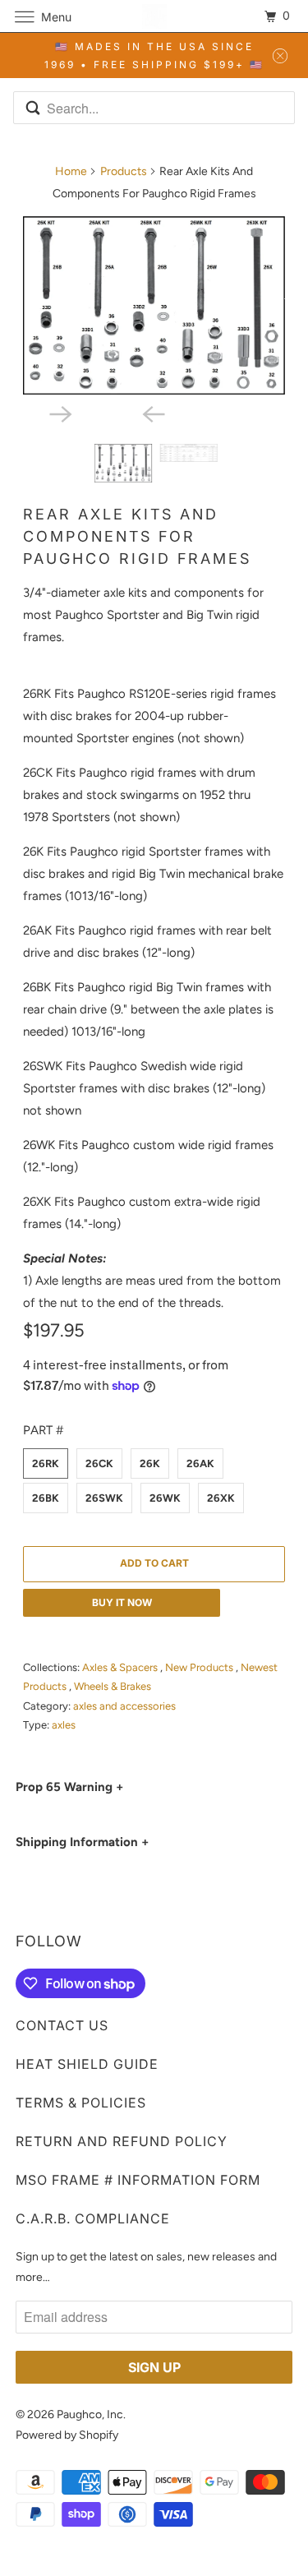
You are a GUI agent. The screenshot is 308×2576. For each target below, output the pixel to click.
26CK (99, 1463)
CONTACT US (62, 2025)
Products (124, 171)
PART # (43, 1430)
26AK (200, 1463)
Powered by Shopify (67, 2435)
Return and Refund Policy (122, 2141)
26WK (165, 1498)
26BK (46, 1498)
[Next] (108, 413)
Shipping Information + (82, 1842)
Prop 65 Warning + (69, 1787)
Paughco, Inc (90, 2414)
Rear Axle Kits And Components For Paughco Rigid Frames (137, 536)
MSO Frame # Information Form (138, 2180)
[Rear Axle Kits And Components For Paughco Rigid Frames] (154, 305)
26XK (221, 1498)
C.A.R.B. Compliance (93, 2218)
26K (150, 1463)
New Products (200, 1667)
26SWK (104, 1498)
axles (64, 1725)
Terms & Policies (81, 2103)
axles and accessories (124, 1706)
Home (71, 171)
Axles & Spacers (121, 1667)
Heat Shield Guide (87, 2064)
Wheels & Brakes (113, 1686)
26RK (46, 1463)
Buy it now (122, 1602)
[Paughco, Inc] (154, 16)
